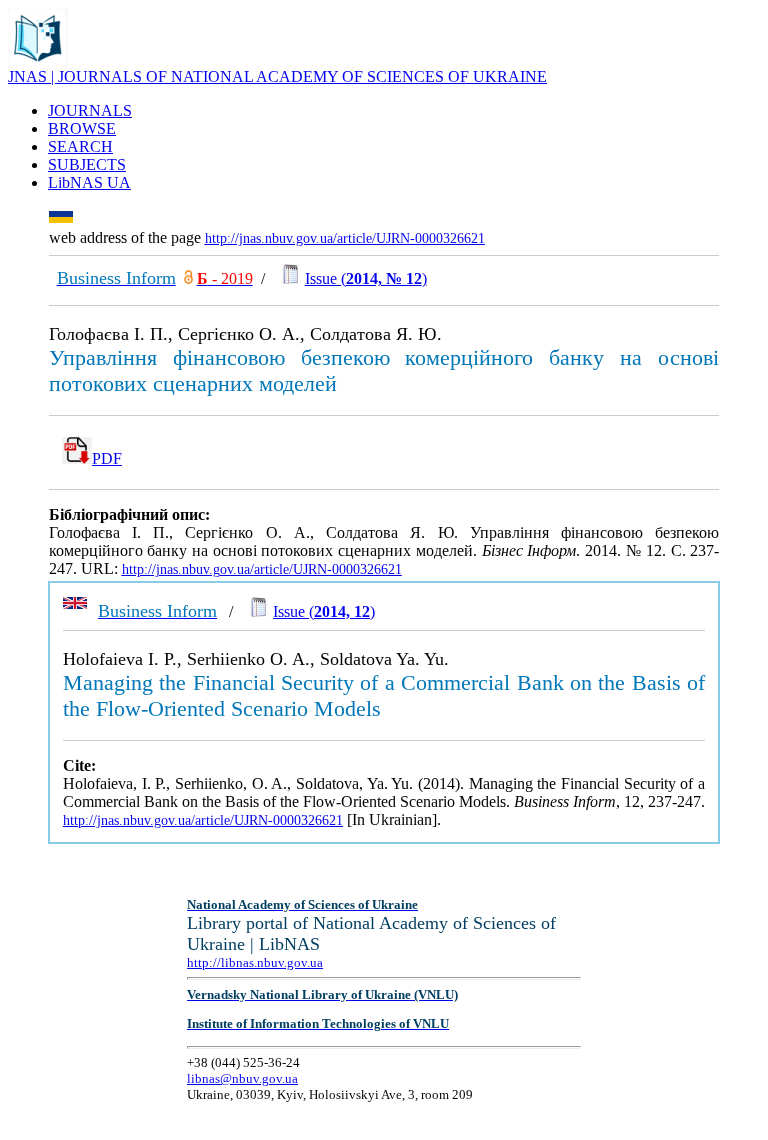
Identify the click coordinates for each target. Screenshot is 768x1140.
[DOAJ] (188, 278)
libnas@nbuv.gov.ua (242, 1078)
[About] (38, 62)
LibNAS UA (89, 182)
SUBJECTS (87, 164)
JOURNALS (90, 110)
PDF (107, 458)
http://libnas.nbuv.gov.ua (255, 962)
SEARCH (80, 146)
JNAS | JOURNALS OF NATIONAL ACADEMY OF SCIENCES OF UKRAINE (277, 76)
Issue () (366, 278)
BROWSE (82, 128)
